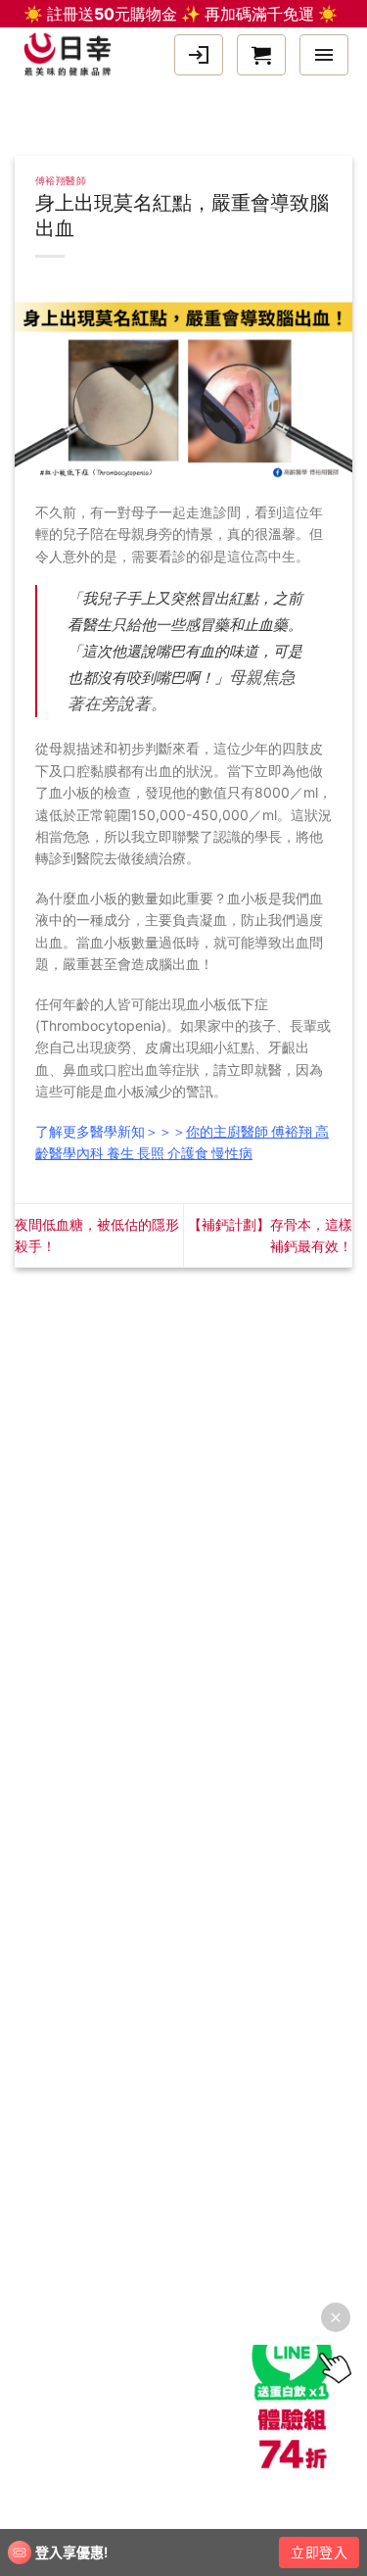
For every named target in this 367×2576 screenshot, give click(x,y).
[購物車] (261, 55)
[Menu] (324, 55)
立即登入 (319, 2552)
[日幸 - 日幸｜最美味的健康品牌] (72, 55)
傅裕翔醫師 (61, 181)
